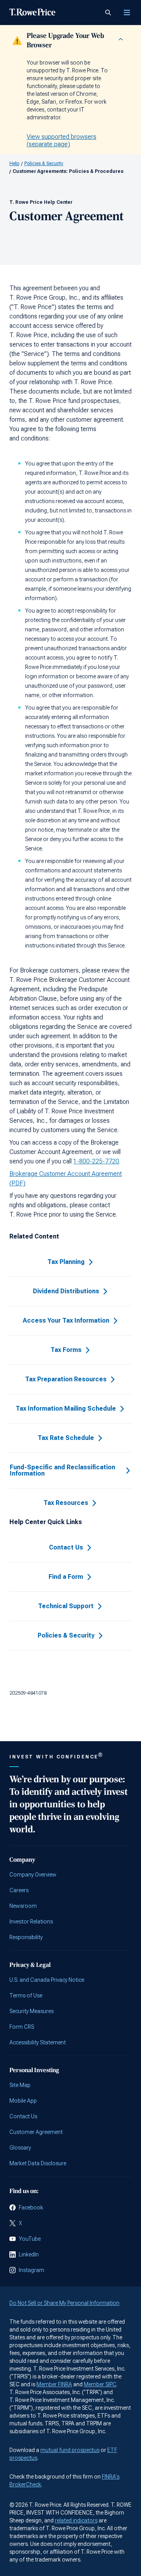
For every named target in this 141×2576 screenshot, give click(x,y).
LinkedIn (29, 2254)
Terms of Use (26, 1995)
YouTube (30, 2239)
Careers (19, 1890)
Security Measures (32, 2011)
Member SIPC (100, 2384)
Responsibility (26, 1937)
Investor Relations (31, 1922)
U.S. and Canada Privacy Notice (47, 1980)
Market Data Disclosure (38, 2163)
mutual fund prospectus (70, 2450)
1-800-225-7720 (96, 1161)
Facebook (31, 2207)
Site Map (20, 2085)
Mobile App (23, 2101)
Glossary (20, 2148)
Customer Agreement (36, 2132)
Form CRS (22, 2027)
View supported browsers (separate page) (61, 140)
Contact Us (23, 2116)
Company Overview (33, 1875)
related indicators (76, 2520)
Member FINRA (54, 2384)
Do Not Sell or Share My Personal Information (64, 2303)
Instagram (32, 2270)
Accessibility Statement (38, 2042)
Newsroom (23, 1906)
